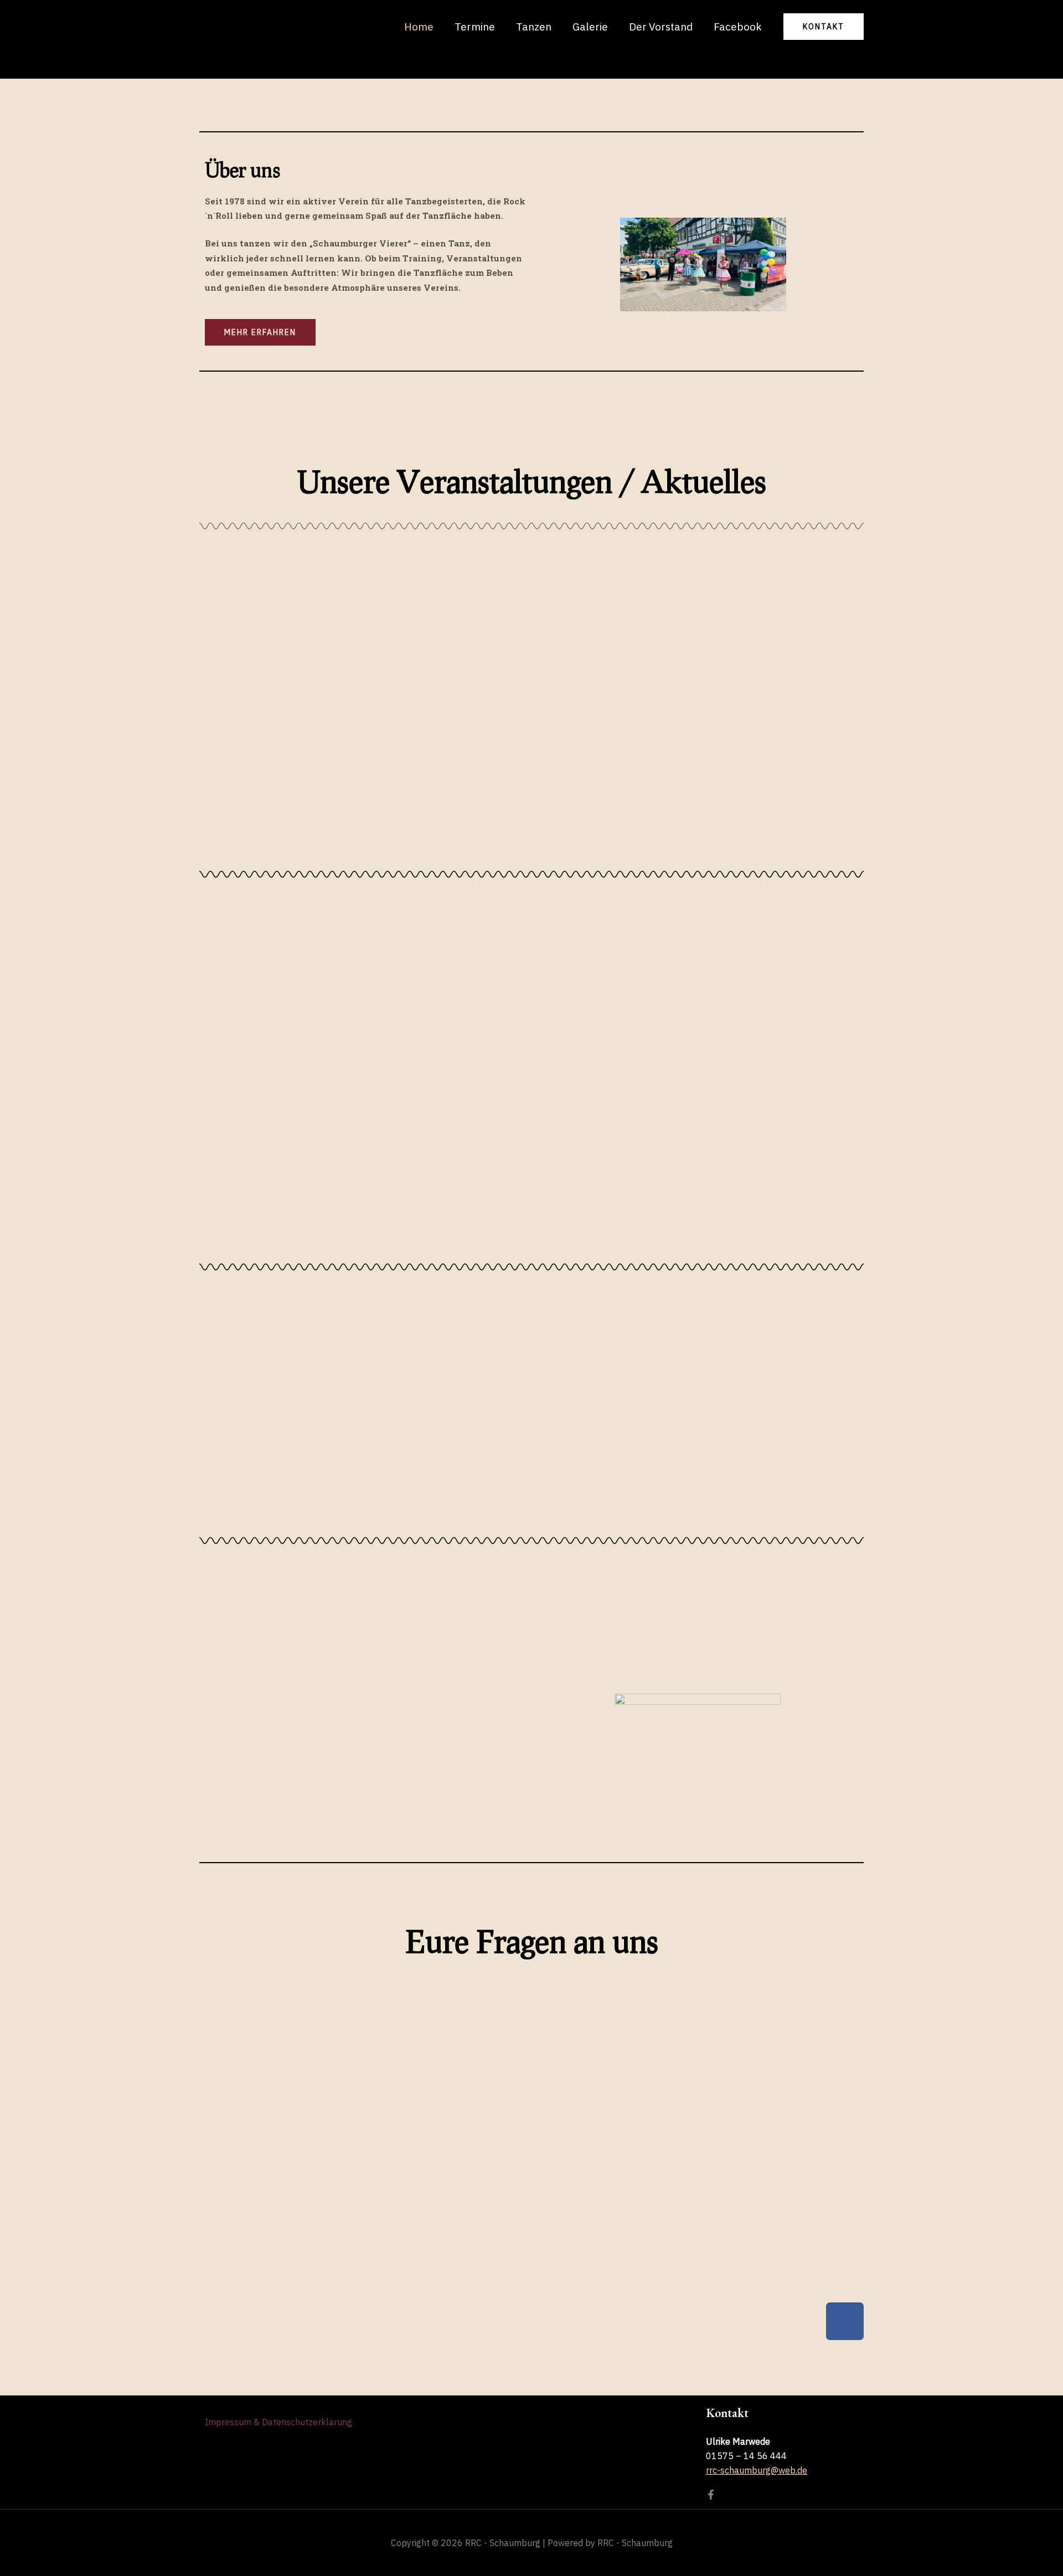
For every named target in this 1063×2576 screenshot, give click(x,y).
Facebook (738, 27)
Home (419, 27)
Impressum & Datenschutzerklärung (278, 2422)
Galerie (590, 27)
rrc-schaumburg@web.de (757, 2470)
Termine (475, 27)
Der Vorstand (661, 27)
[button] (824, 27)
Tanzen (534, 27)
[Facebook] (711, 2495)
